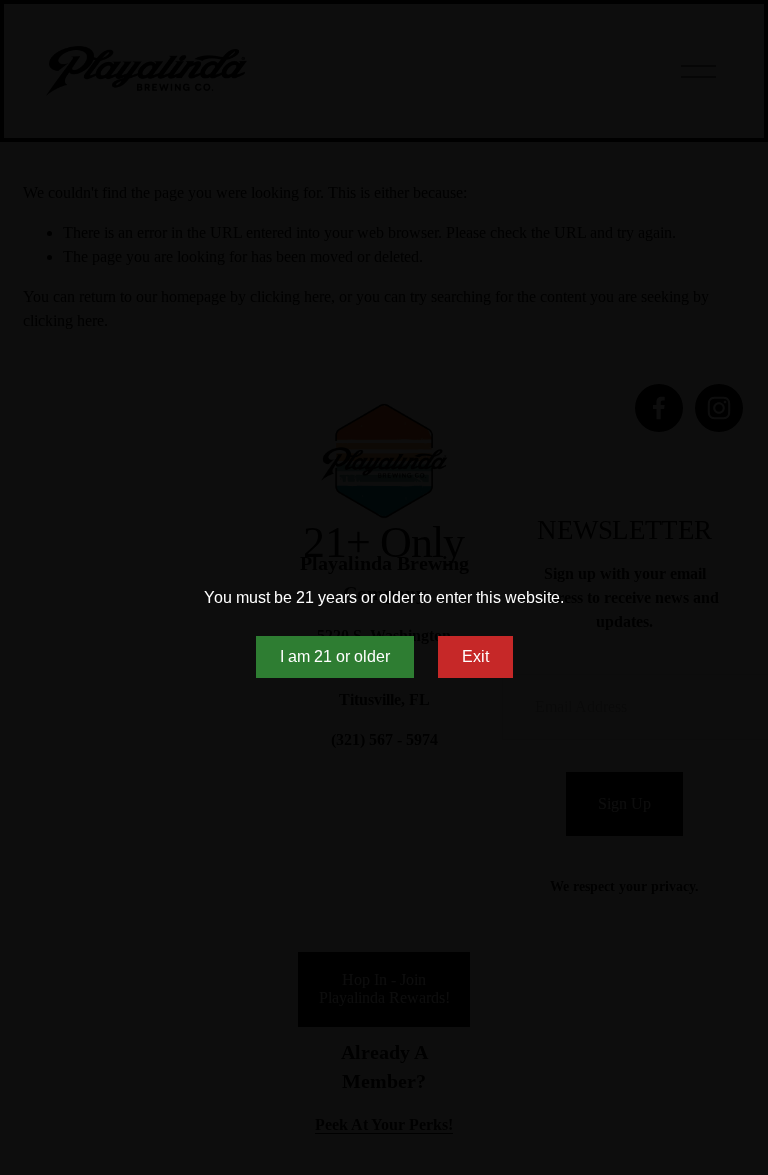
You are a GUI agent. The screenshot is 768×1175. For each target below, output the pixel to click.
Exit (475, 656)
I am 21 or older (335, 656)
